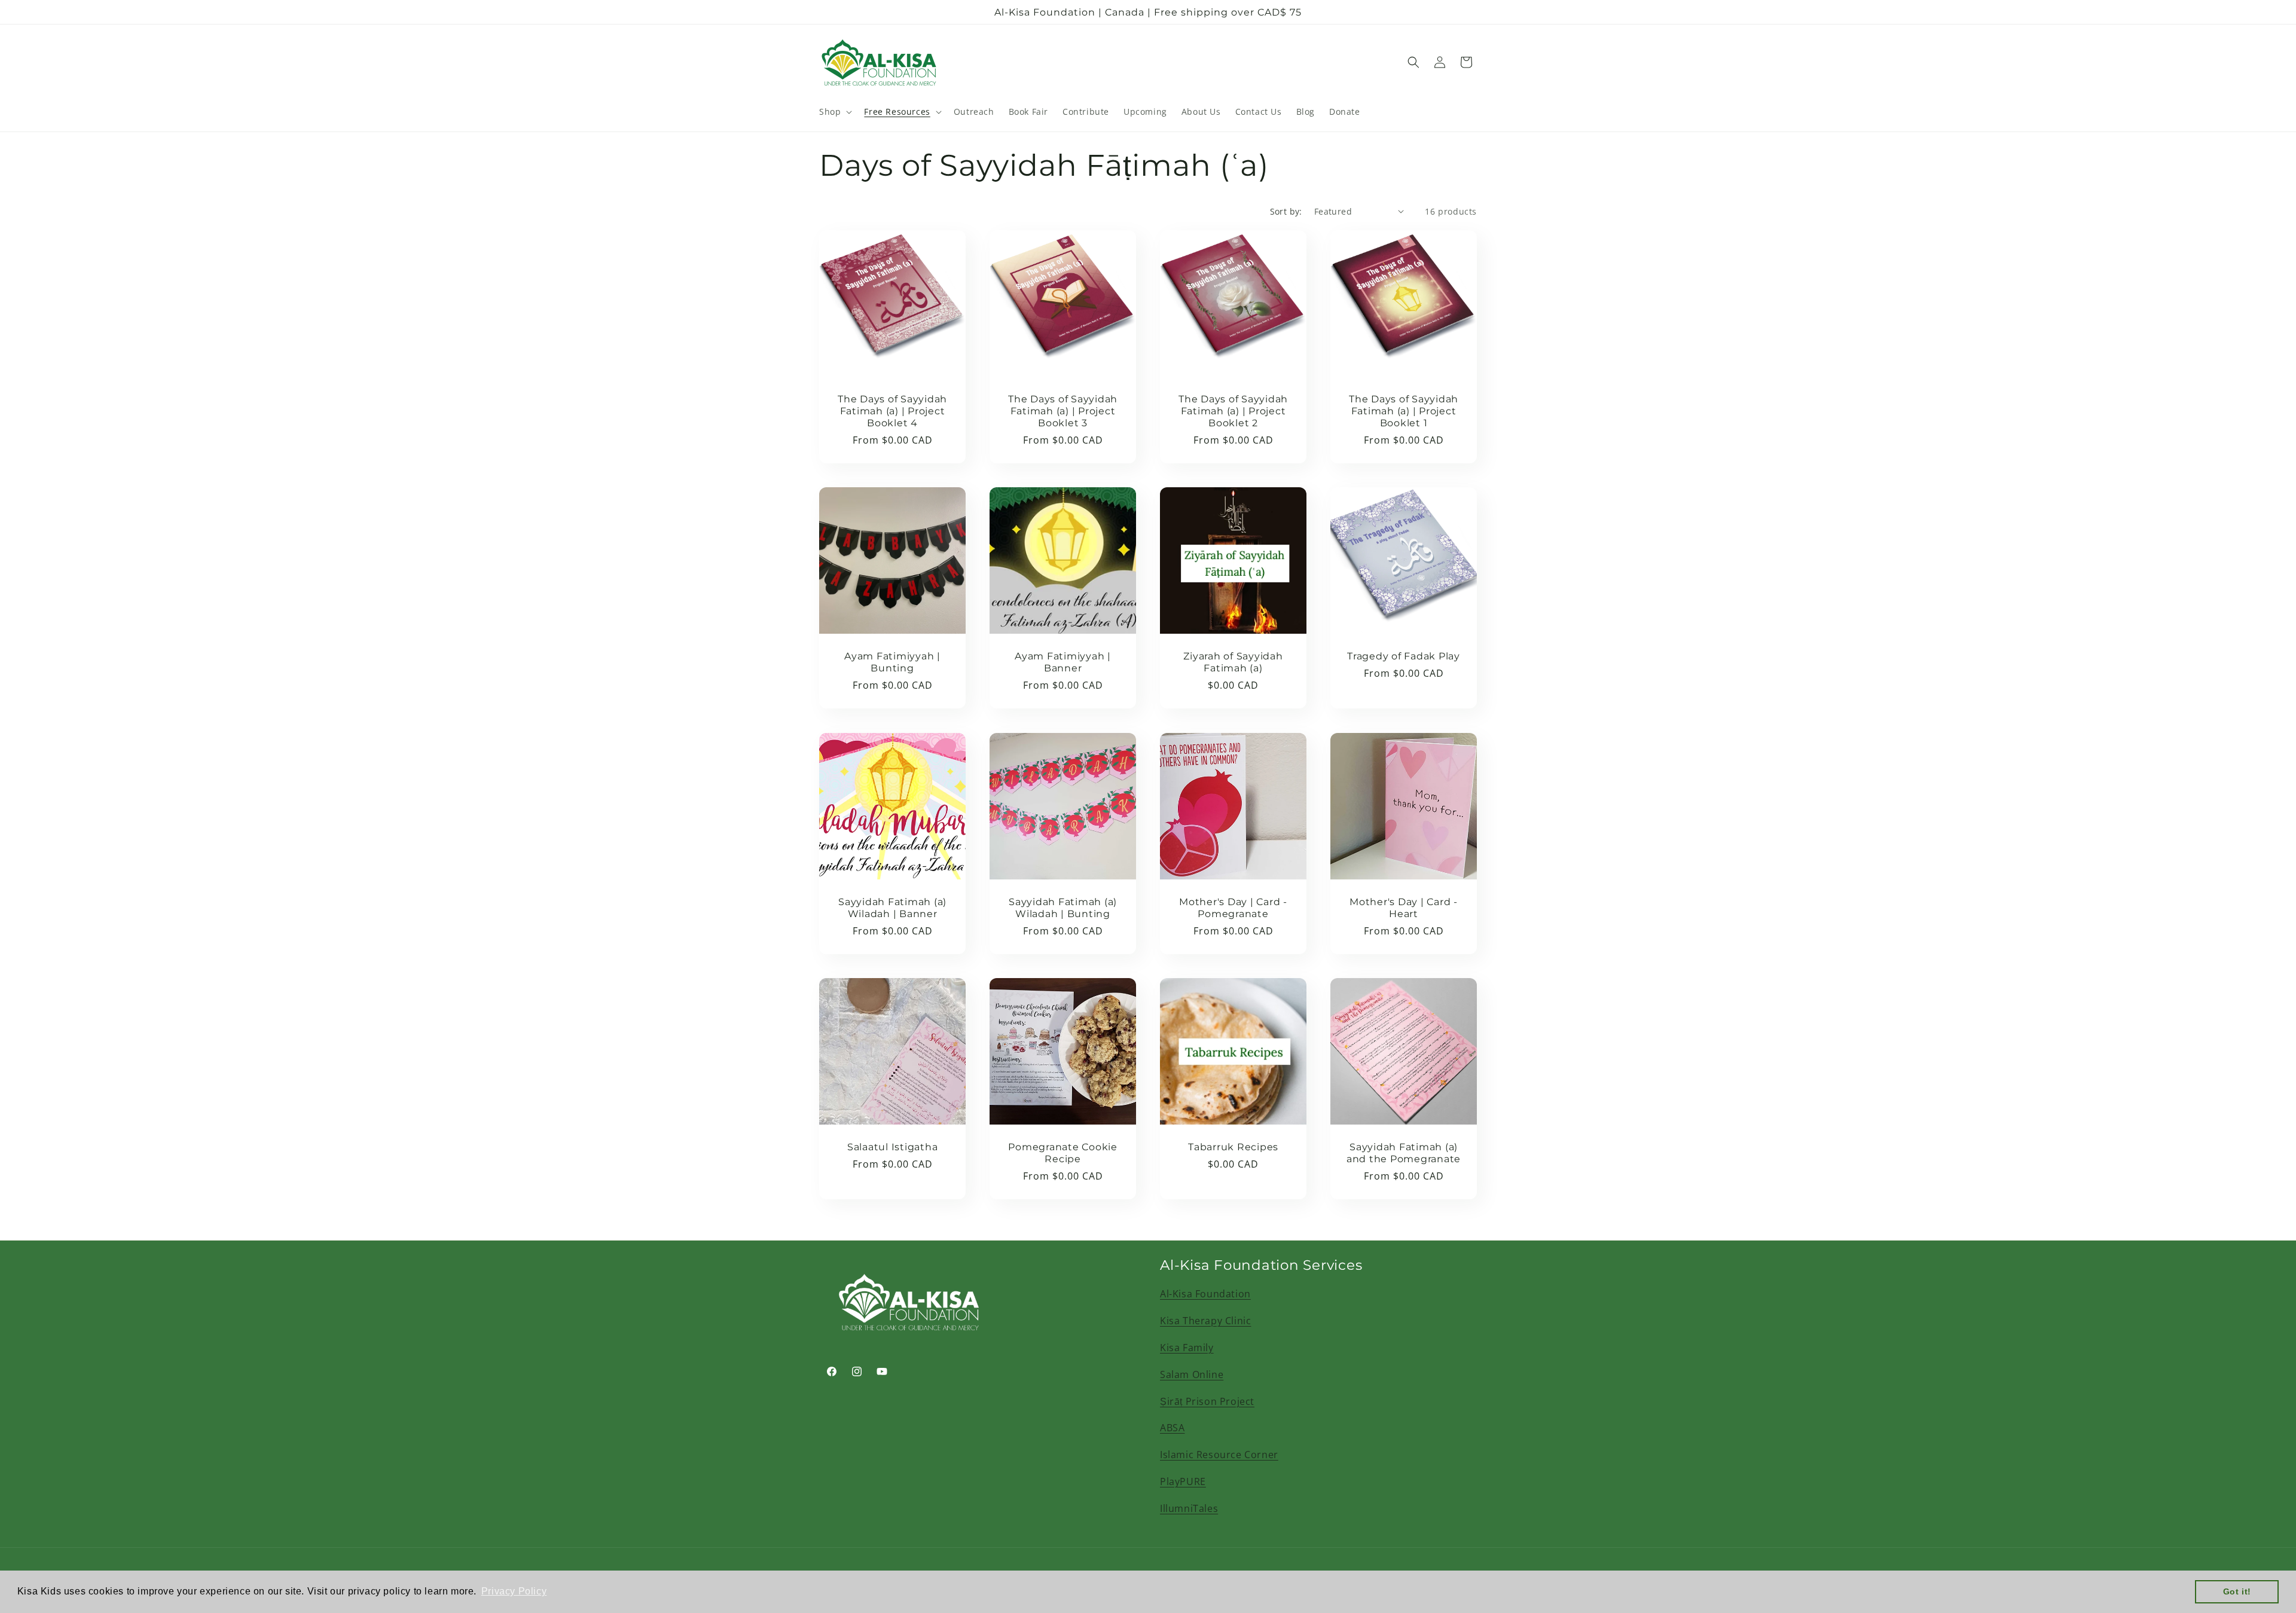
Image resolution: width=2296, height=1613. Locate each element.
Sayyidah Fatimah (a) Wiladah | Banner (892, 908)
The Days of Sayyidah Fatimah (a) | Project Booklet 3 (1063, 411)
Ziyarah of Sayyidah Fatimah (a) (1233, 662)
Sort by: (1286, 211)
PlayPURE (1183, 1481)
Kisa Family (1187, 1348)
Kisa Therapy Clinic (1205, 1321)
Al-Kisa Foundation (1205, 1294)
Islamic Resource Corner (1219, 1455)
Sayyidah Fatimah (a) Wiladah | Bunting (1063, 908)
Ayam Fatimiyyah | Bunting (892, 662)
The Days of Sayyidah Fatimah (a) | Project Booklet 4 (892, 411)
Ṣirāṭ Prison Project (1207, 1401)
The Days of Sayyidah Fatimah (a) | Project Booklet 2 (1233, 411)
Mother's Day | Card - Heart (1404, 908)
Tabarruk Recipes (1233, 1147)
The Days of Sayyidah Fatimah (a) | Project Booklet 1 (1404, 411)
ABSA (1172, 1428)
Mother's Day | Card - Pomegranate (1233, 908)
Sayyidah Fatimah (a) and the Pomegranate (1404, 1153)
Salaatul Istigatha (893, 1147)
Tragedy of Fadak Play (1404, 656)
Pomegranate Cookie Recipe (1063, 1153)
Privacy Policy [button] (514, 1591)
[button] (834, 112)
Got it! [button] (2237, 1591)
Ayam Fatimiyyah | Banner (1063, 662)
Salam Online (1192, 1374)
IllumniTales (1189, 1508)
